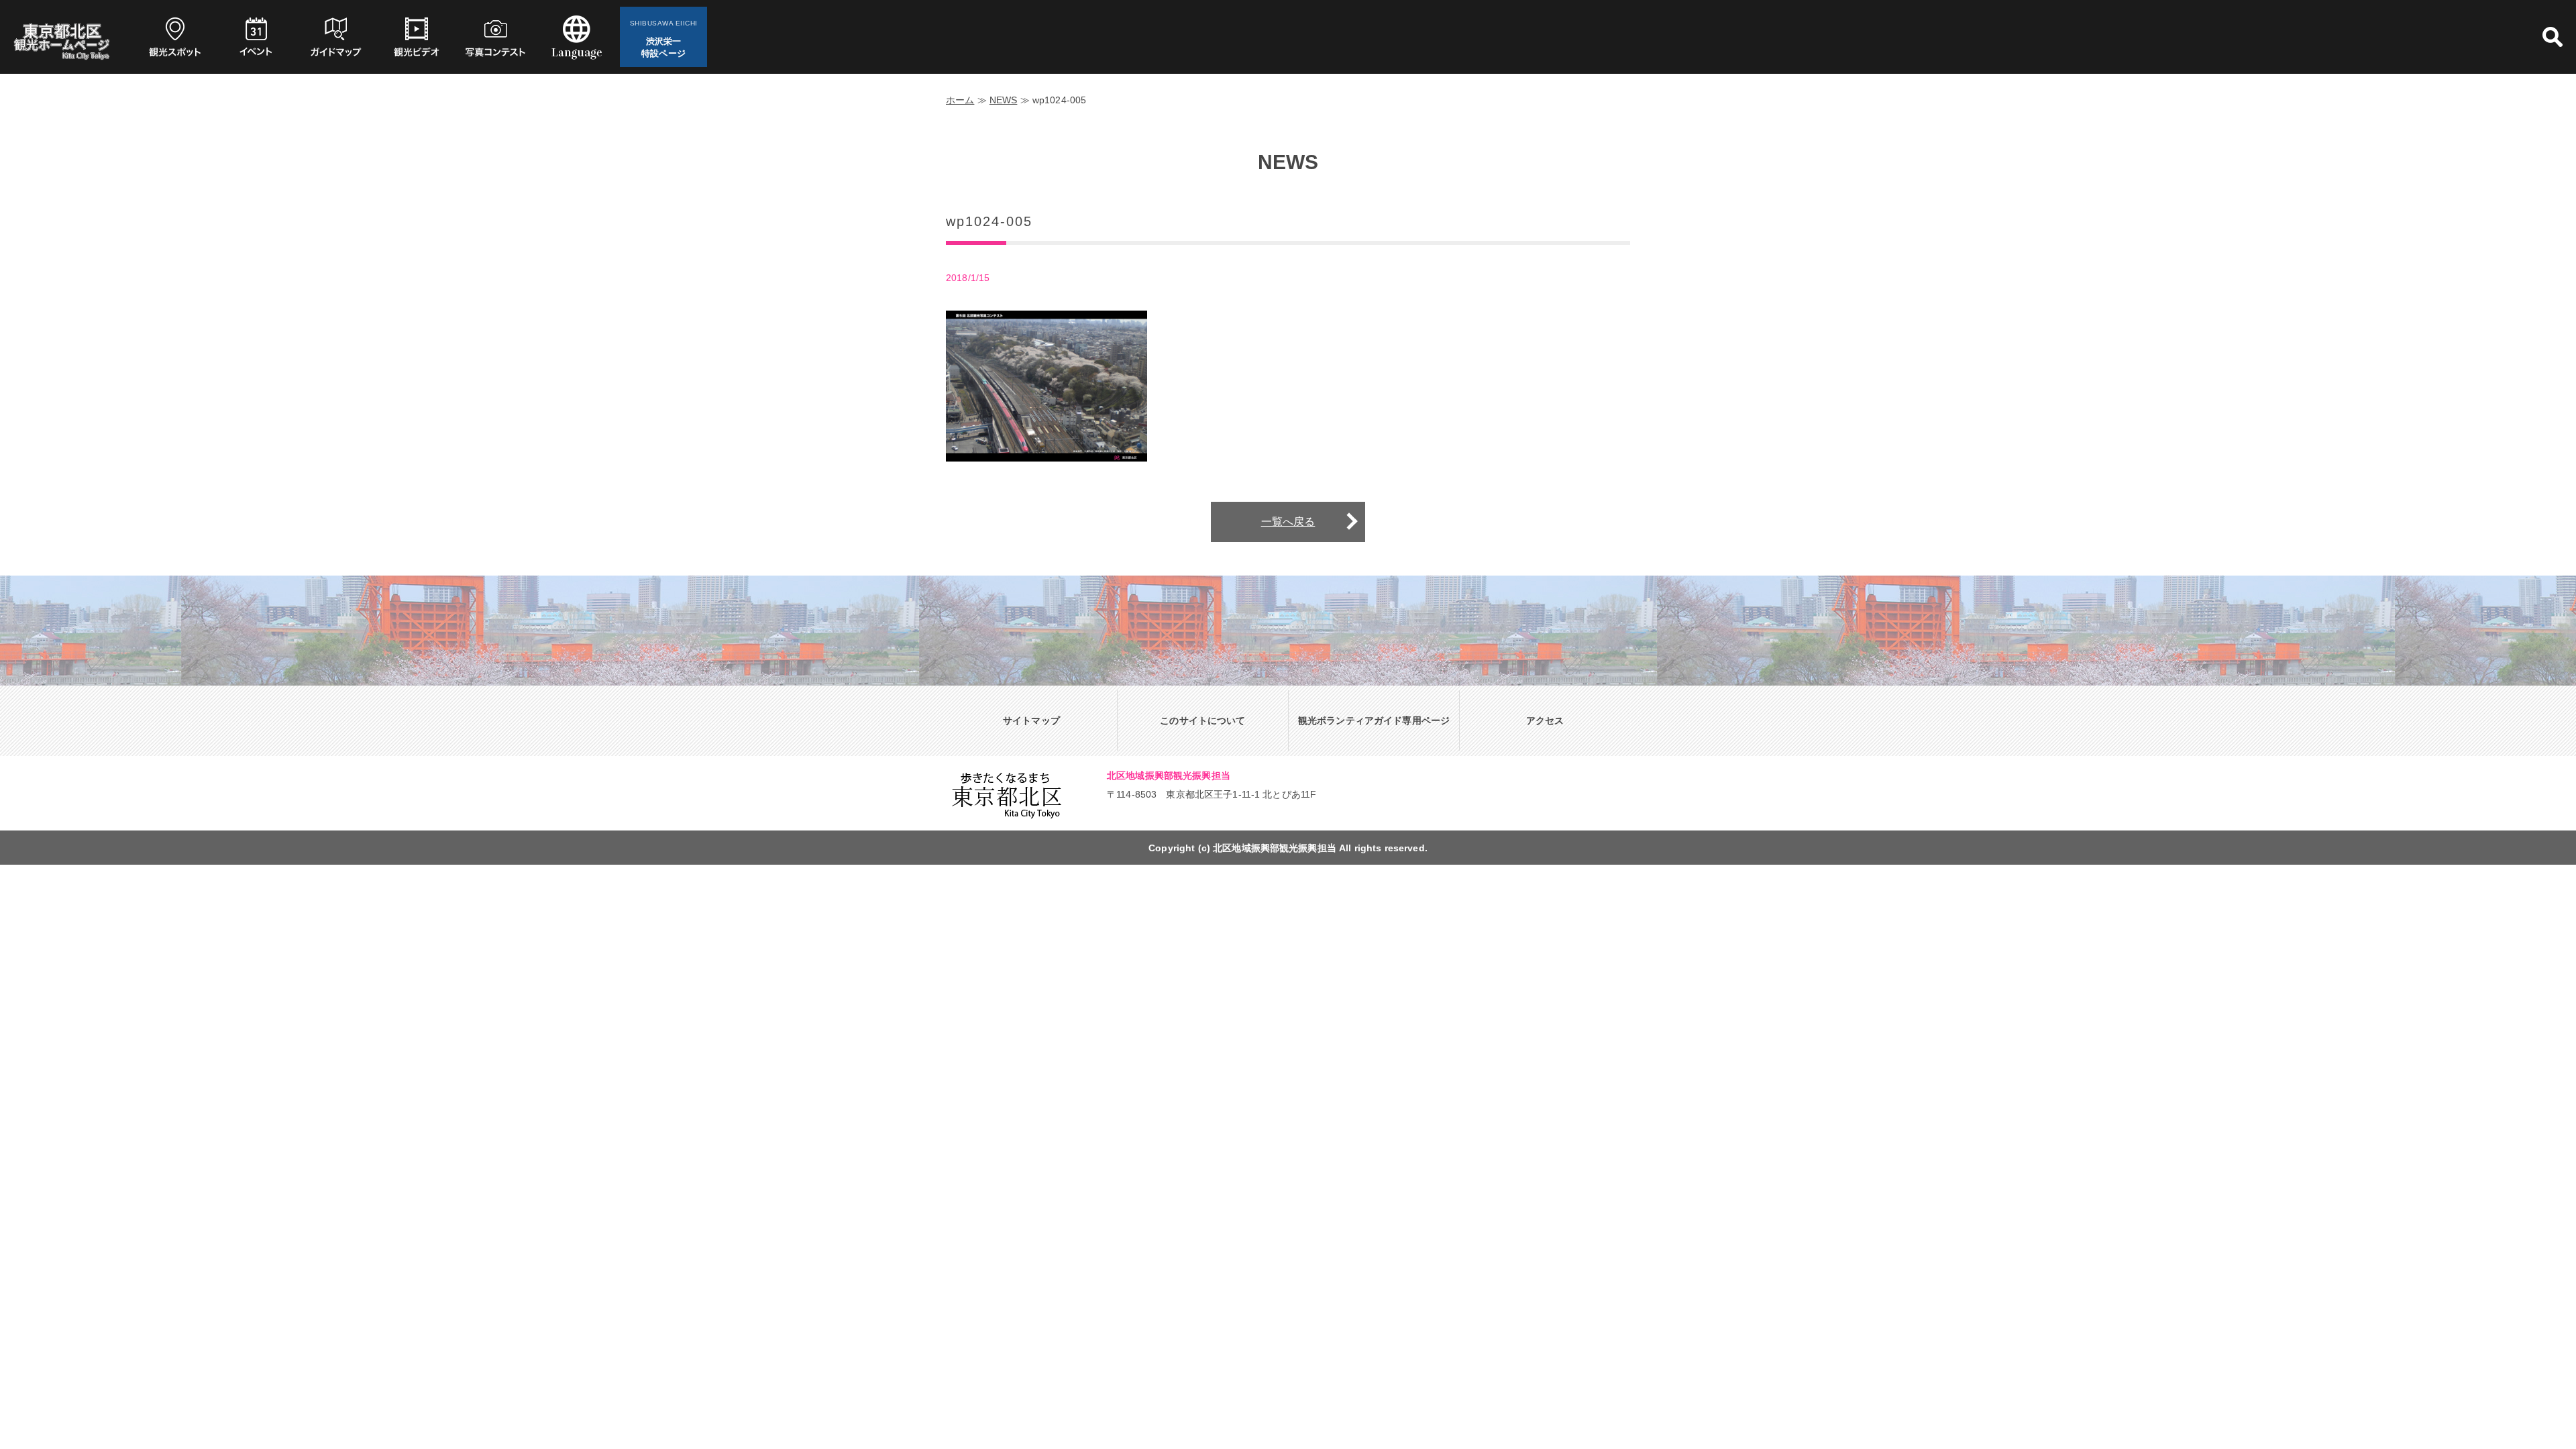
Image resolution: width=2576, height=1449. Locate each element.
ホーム (960, 100)
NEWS (1004, 100)
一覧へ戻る (1288, 522)
